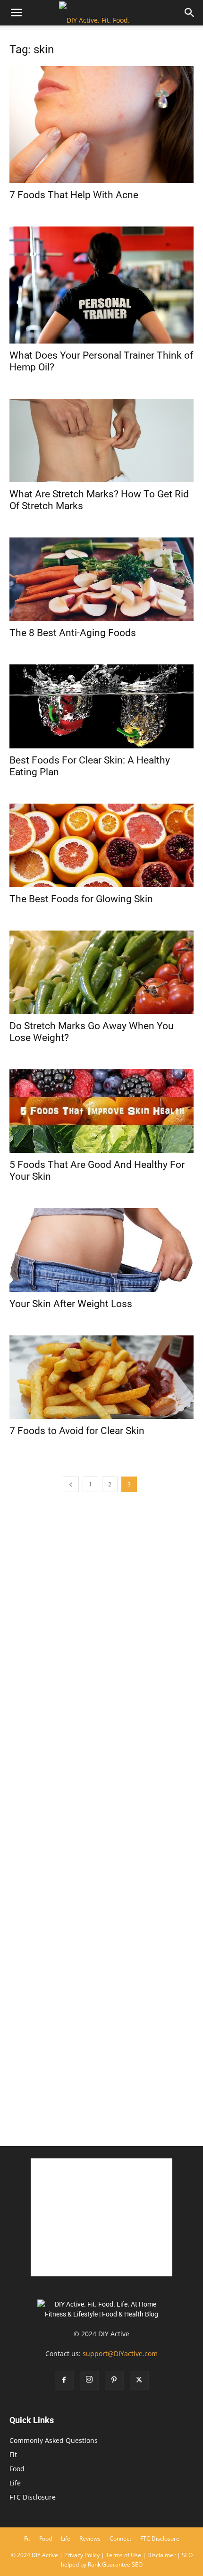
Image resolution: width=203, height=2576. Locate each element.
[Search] (190, 13)
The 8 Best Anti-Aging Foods (73, 633)
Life (15, 2483)
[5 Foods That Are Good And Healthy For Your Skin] (101, 1111)
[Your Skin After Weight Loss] (101, 1250)
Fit (13, 2454)
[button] (16, 13)
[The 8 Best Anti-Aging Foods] (101, 579)
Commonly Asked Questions (54, 2440)
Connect (120, 2538)
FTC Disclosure (33, 2497)
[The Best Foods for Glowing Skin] (101, 845)
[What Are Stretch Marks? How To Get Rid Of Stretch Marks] (101, 441)
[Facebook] (64, 2380)
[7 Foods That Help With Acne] (101, 125)
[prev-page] (71, 1484)
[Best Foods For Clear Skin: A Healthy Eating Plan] (101, 706)
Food (17, 2469)
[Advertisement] (101, 2027)
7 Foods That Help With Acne (74, 195)
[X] (139, 2380)
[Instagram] (89, 2380)
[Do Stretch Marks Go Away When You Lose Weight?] (101, 972)
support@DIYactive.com (120, 2354)
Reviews (90, 2538)
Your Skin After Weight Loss (71, 1304)
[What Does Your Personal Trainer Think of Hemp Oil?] (101, 285)
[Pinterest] (114, 2380)
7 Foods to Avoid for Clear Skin (77, 1431)
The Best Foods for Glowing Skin (81, 899)
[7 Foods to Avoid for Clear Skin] (101, 1377)
